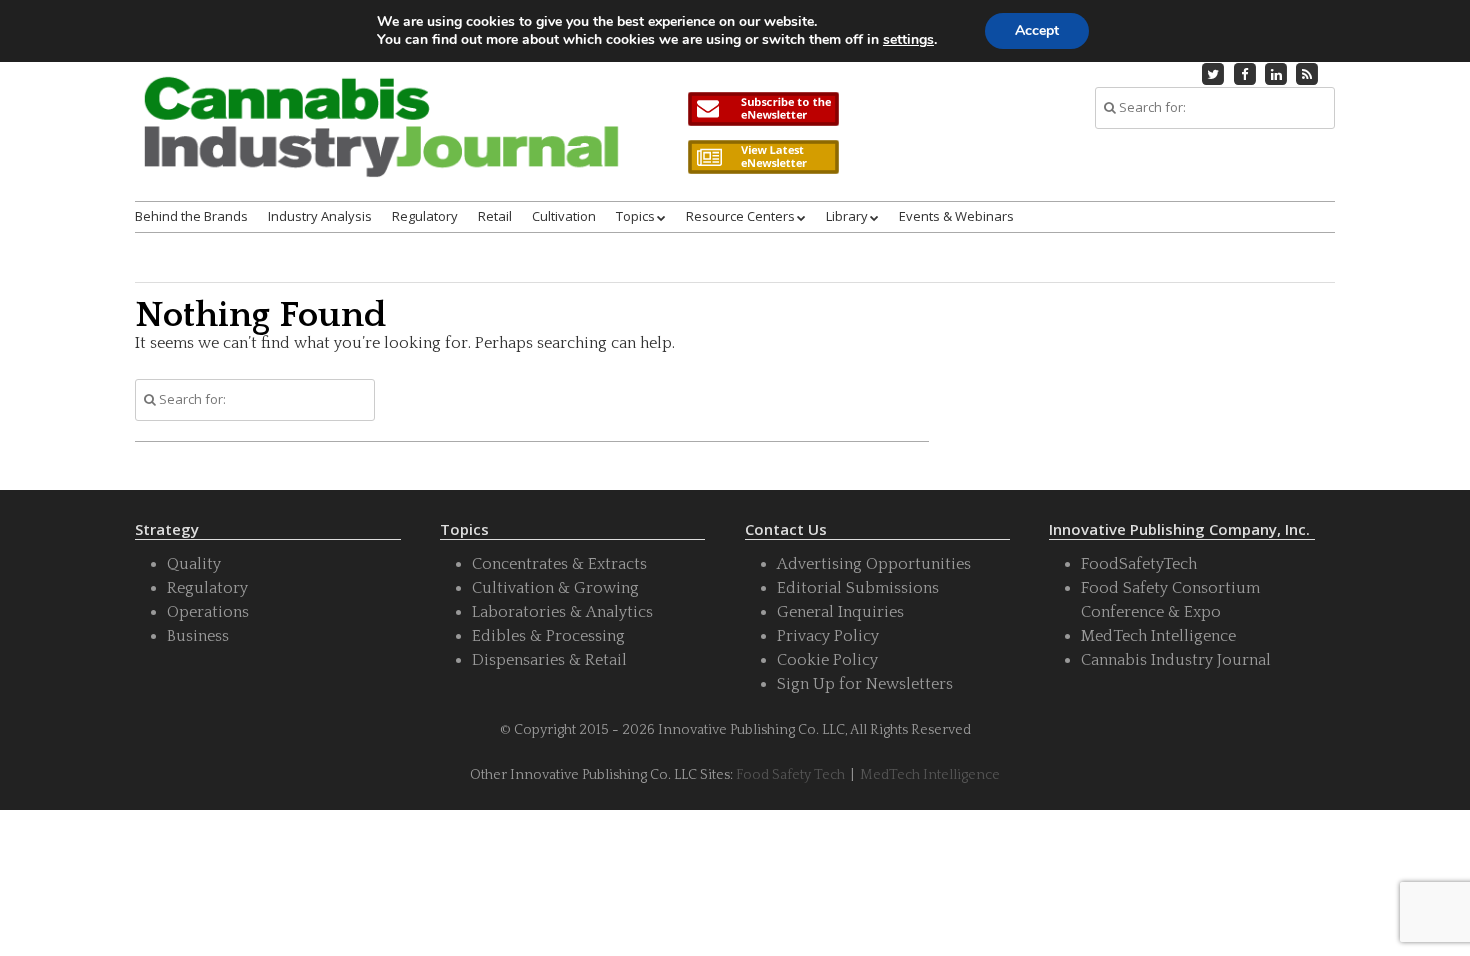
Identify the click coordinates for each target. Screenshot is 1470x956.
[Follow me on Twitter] (1214, 74)
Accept (1037, 30)
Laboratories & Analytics (562, 612)
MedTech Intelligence (1158, 636)
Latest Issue (763, 157)
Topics (635, 216)
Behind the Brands (191, 216)
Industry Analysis (320, 216)
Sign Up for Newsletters (865, 684)
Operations (208, 612)
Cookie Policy (827, 660)
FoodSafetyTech (1139, 564)
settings (908, 40)
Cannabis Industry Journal (1176, 660)
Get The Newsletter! (763, 109)
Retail (495, 216)
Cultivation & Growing (555, 588)
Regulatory (425, 216)
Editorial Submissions (858, 588)
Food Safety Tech (790, 775)
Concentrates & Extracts (559, 564)
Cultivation (564, 216)
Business (198, 636)
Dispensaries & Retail (549, 660)
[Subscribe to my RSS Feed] (1308, 74)
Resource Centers (740, 216)
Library (847, 216)
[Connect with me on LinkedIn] (1276, 74)
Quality (194, 564)
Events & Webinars (956, 216)
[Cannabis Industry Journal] (379, 143)
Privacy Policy (828, 636)
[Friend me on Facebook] (1245, 74)
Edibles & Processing (548, 636)
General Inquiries (840, 612)
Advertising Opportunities (874, 564)
